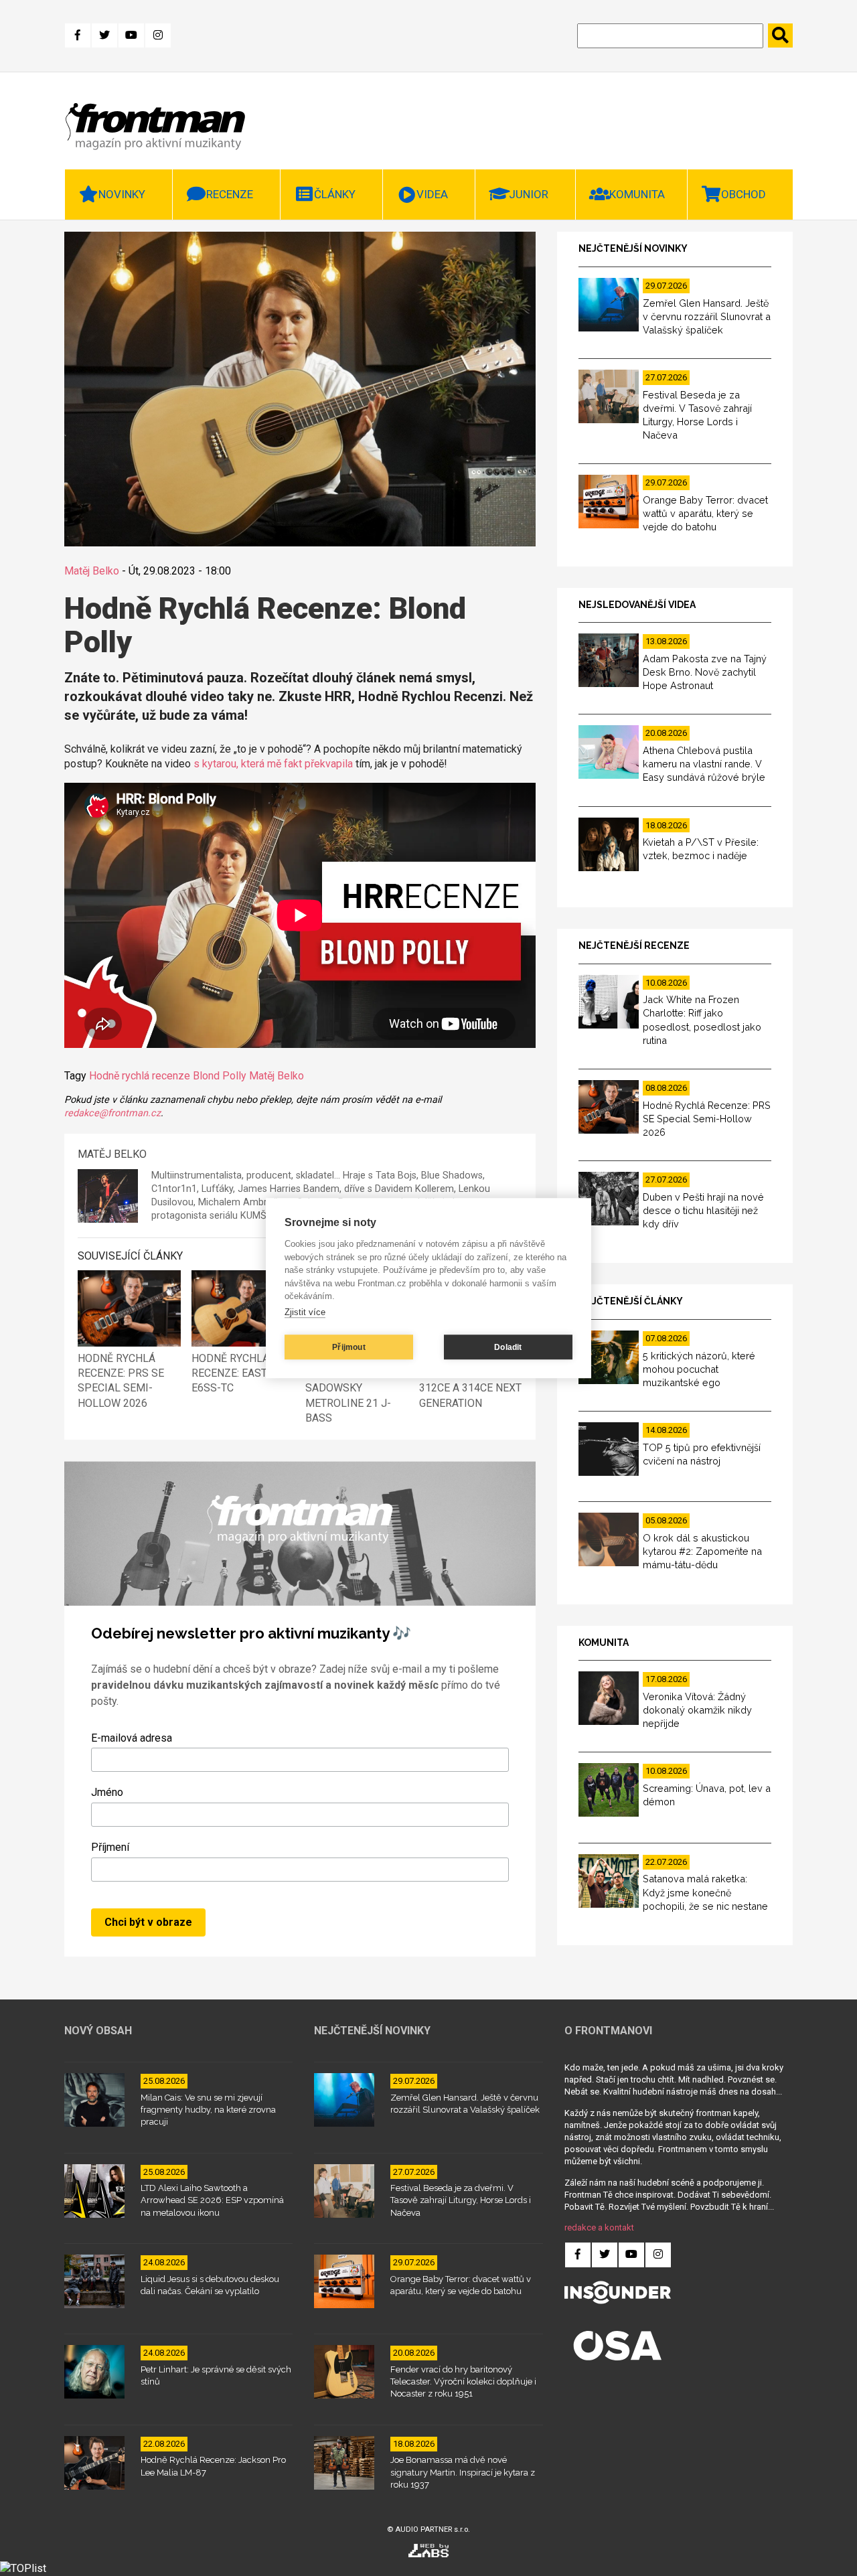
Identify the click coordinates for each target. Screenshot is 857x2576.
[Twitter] (104, 35)
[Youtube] (131, 35)
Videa (432, 194)
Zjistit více (305, 1312)
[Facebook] (78, 35)
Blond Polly (220, 1076)
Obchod (744, 194)
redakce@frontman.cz (112, 1113)
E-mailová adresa (132, 1738)
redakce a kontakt (599, 2227)
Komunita (637, 194)
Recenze (230, 194)
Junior (529, 194)
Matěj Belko (92, 571)
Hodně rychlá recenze (140, 1076)
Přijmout (349, 1347)
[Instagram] (158, 35)
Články (335, 194)
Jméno (107, 1792)
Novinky (122, 194)
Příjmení (110, 1847)
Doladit (508, 1347)
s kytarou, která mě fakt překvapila (273, 764)
